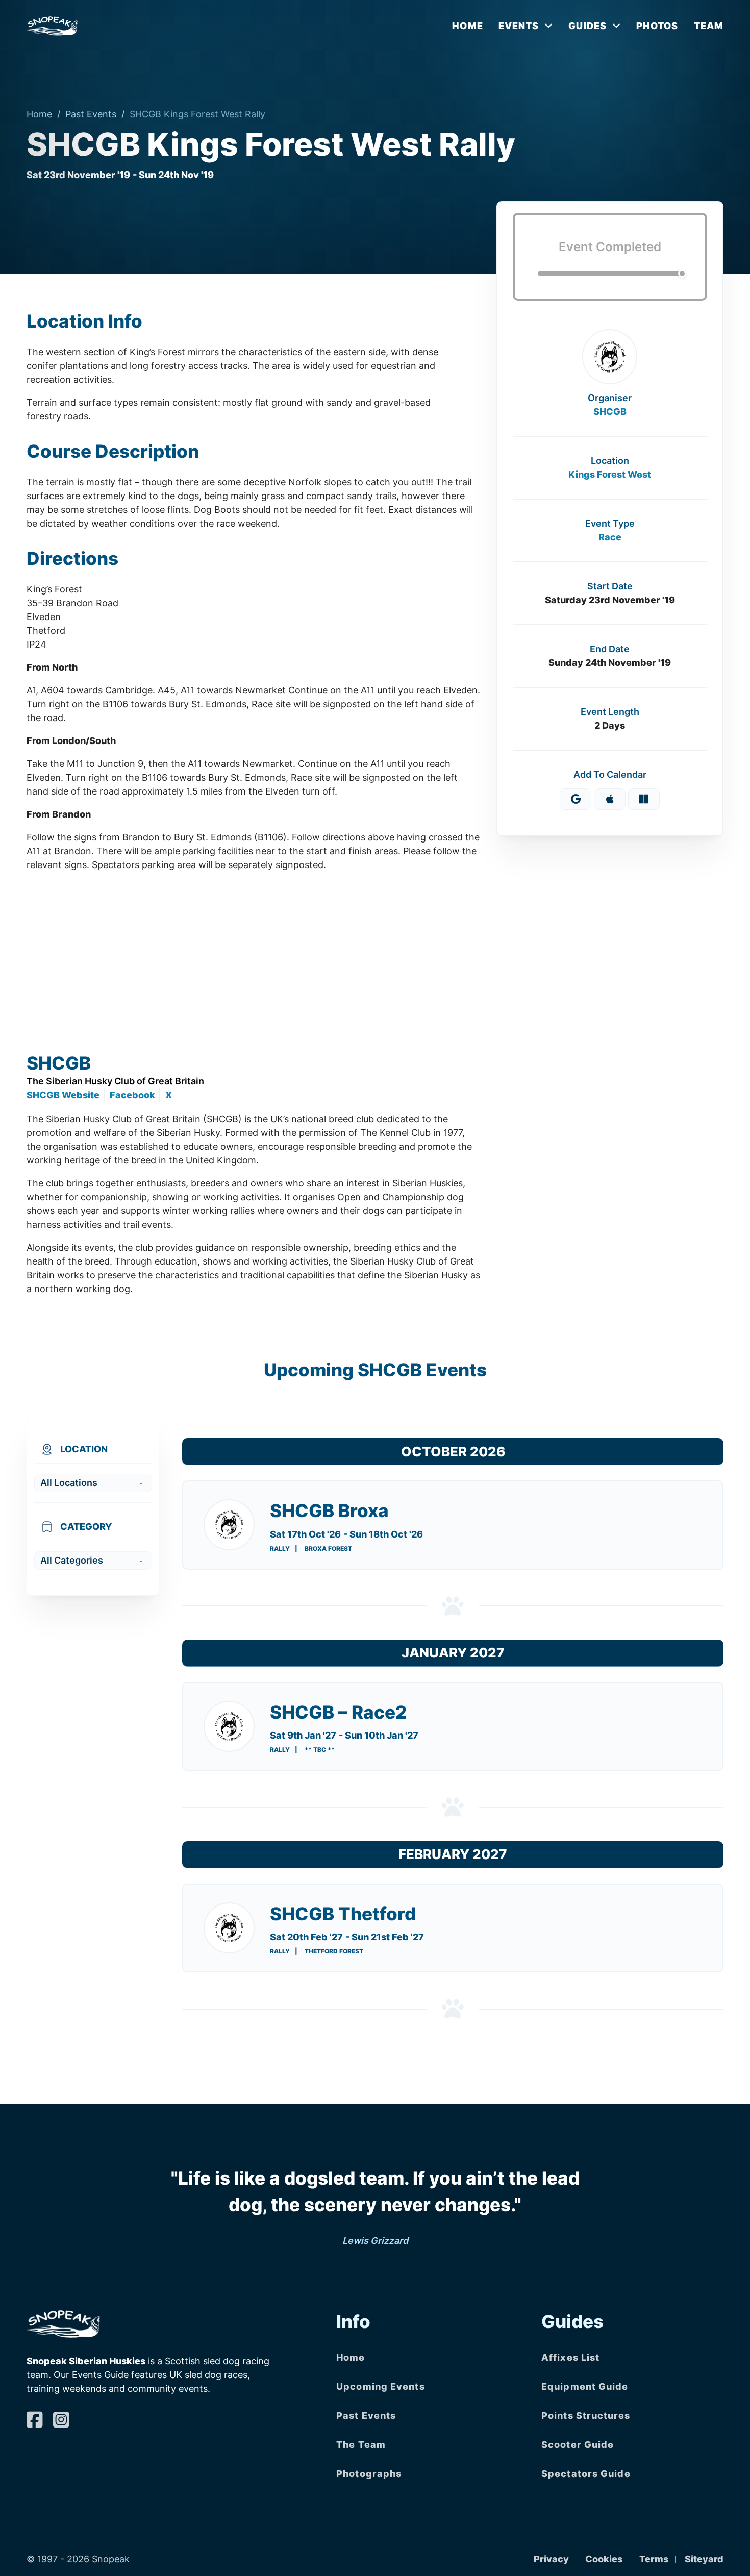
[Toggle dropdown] (548, 26)
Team (709, 26)
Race (610, 537)
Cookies (604, 2559)
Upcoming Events (381, 2386)
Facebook (132, 1095)
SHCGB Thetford (343, 1914)
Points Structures (586, 2416)
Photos (657, 26)
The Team (361, 2445)
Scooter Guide (578, 2445)
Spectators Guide (586, 2474)
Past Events (91, 114)
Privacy (551, 2559)
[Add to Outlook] (644, 799)
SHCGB (610, 412)
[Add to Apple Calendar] (610, 799)
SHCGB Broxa (329, 1510)
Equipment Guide (585, 2386)
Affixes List (570, 2357)
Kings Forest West (610, 474)
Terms (654, 2559)
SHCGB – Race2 (338, 1712)
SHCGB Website (63, 1095)
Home (467, 26)
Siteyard (704, 2559)
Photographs (369, 2474)
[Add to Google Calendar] (576, 799)
